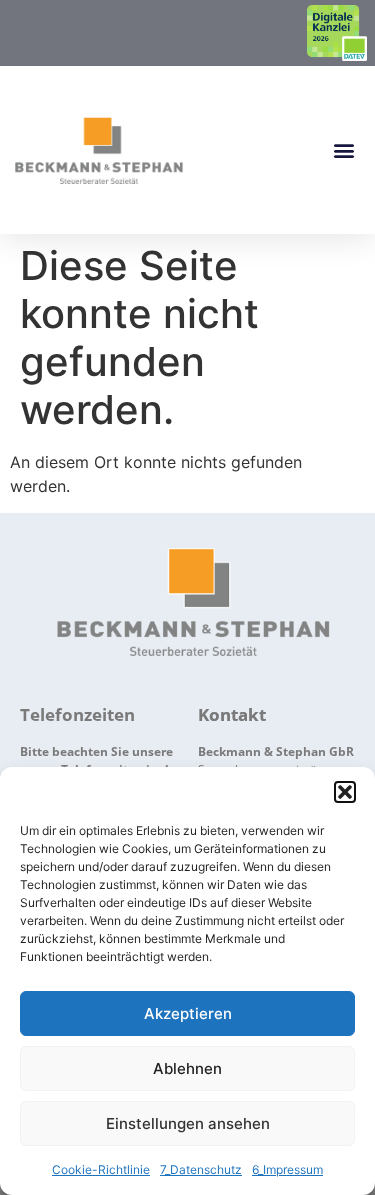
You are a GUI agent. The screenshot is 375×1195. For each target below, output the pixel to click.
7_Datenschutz (201, 1169)
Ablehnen (187, 1068)
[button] (345, 792)
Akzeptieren (188, 1013)
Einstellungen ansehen (188, 1123)
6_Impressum (287, 1169)
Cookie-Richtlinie (101, 1169)
